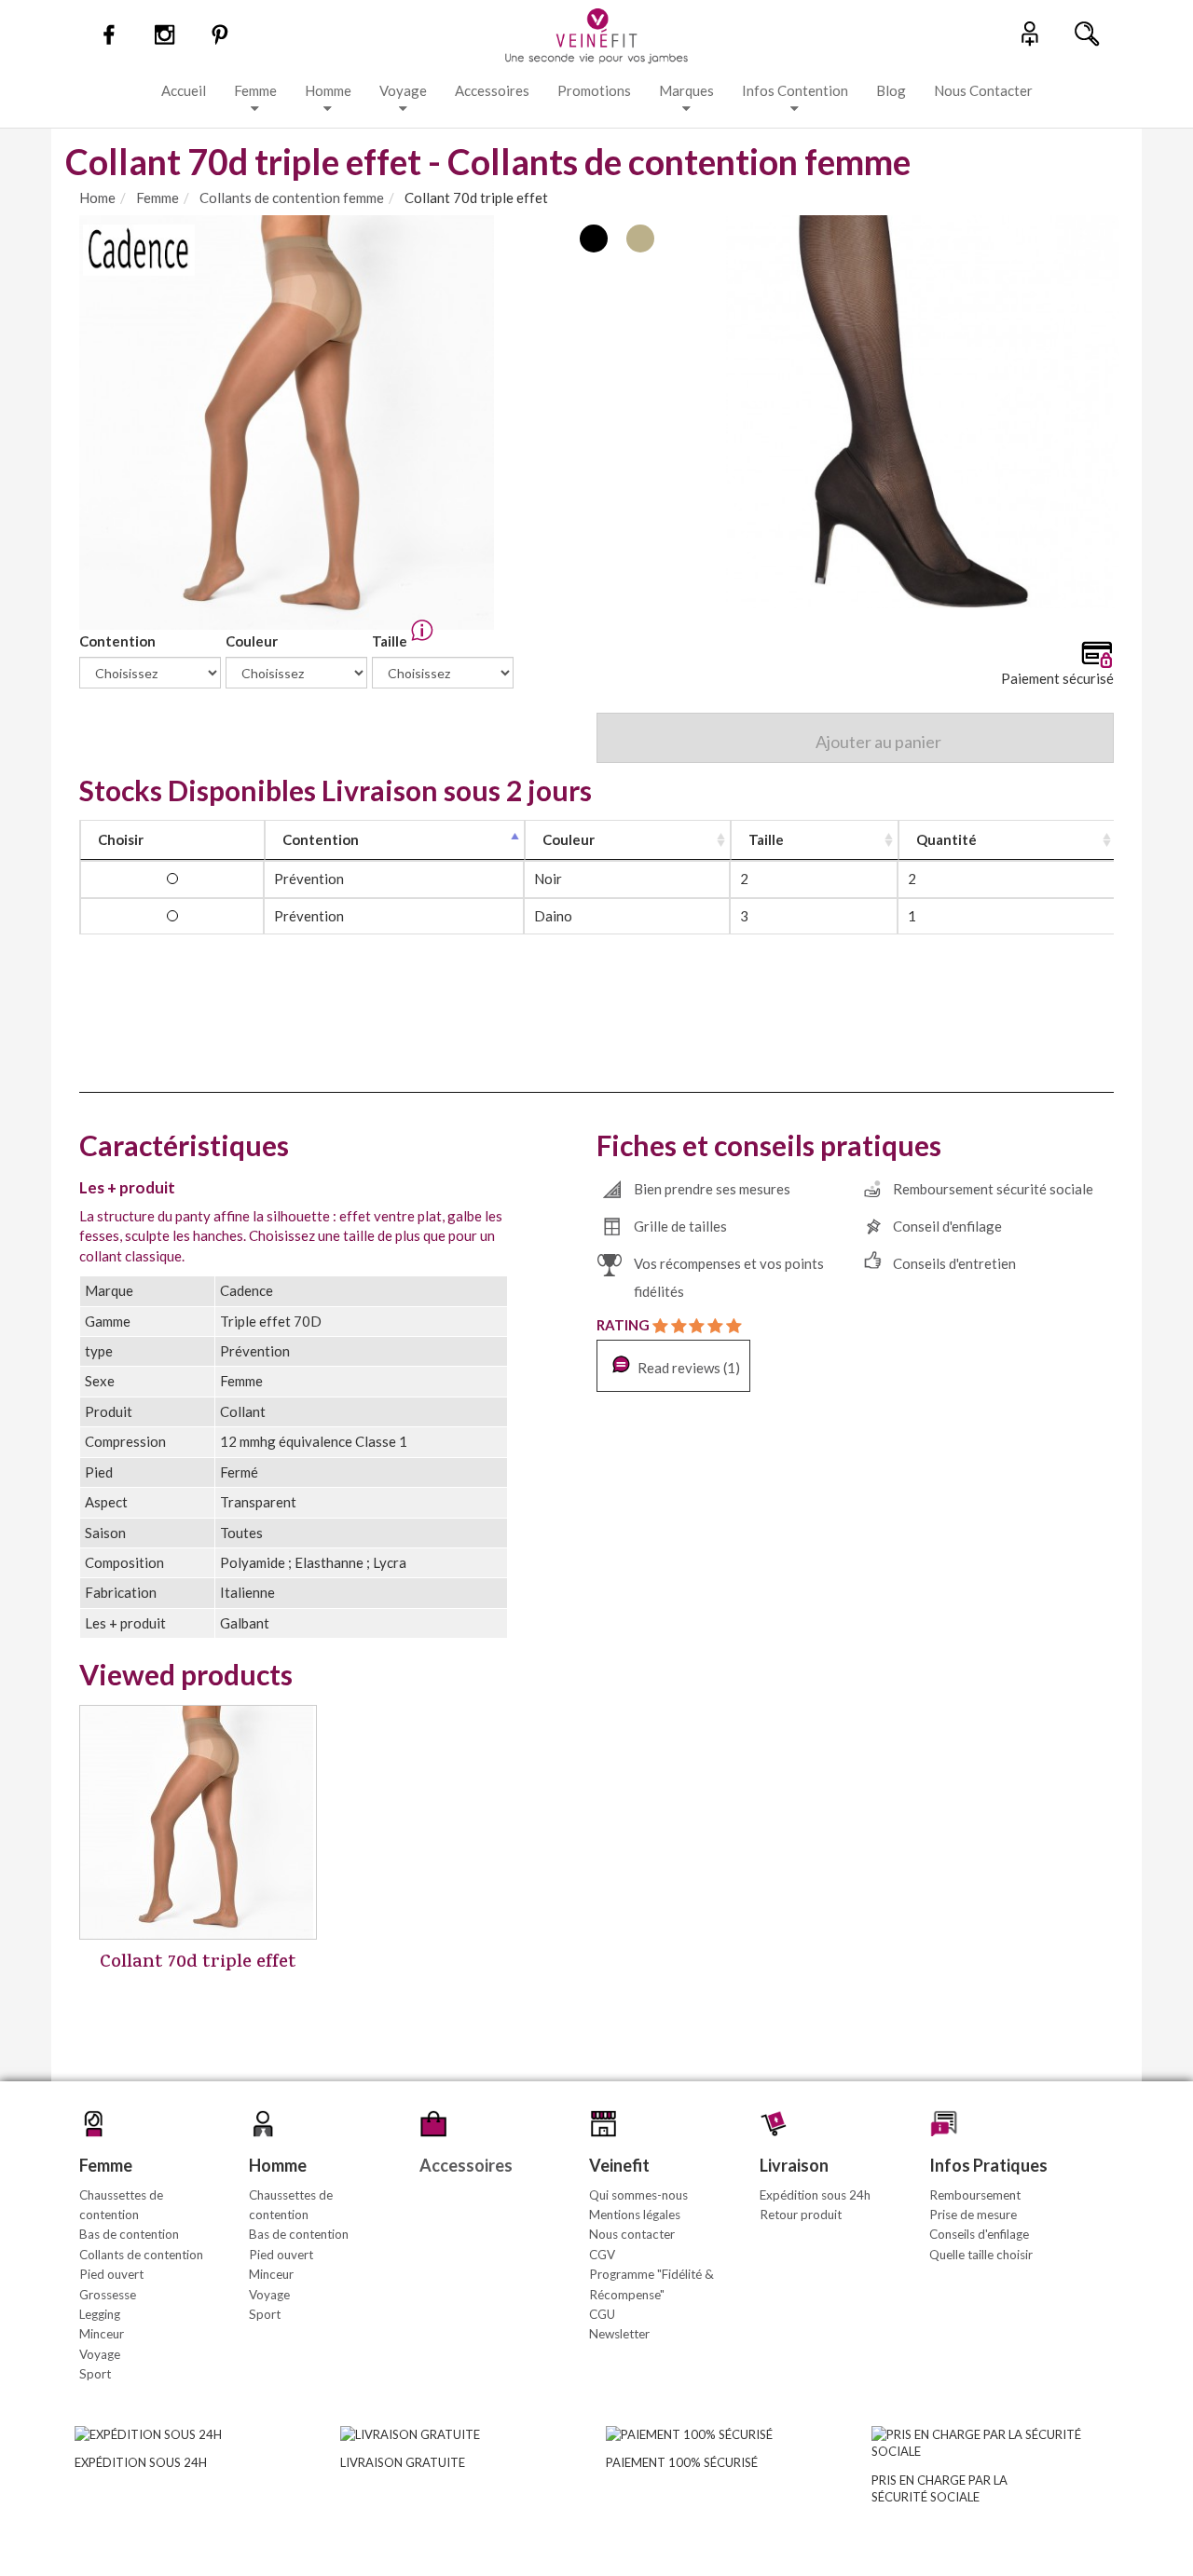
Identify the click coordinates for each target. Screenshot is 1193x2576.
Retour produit (801, 2215)
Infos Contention (795, 90)
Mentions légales (635, 2215)
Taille (391, 641)
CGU (602, 2314)
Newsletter (619, 2334)
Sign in (1030, 33)
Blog (891, 90)
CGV (602, 2255)
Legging (100, 2314)
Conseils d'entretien (954, 1263)
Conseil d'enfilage (947, 1226)
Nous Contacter (983, 90)
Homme (328, 90)
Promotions (594, 90)
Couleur (253, 641)
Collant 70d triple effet (198, 1963)
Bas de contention (129, 2234)
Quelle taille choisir (981, 2255)
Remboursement (975, 2195)
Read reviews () (687, 1368)
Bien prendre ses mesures (712, 1189)
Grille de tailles (680, 1226)
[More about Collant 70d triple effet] (198, 1822)
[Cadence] (139, 248)
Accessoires (492, 90)
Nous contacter (632, 2234)
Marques (686, 90)
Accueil (184, 90)
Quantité (946, 839)
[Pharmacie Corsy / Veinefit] (596, 34)
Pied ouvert (111, 2274)
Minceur (102, 2334)
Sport (95, 2374)
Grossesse (108, 2295)
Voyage (403, 90)
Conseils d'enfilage (979, 2234)
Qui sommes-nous (638, 2195)
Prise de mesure (973, 2215)
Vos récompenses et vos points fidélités (729, 1277)
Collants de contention (141, 2255)
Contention (119, 641)
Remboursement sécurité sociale (993, 1189)
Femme (255, 90)
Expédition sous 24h (815, 2195)
